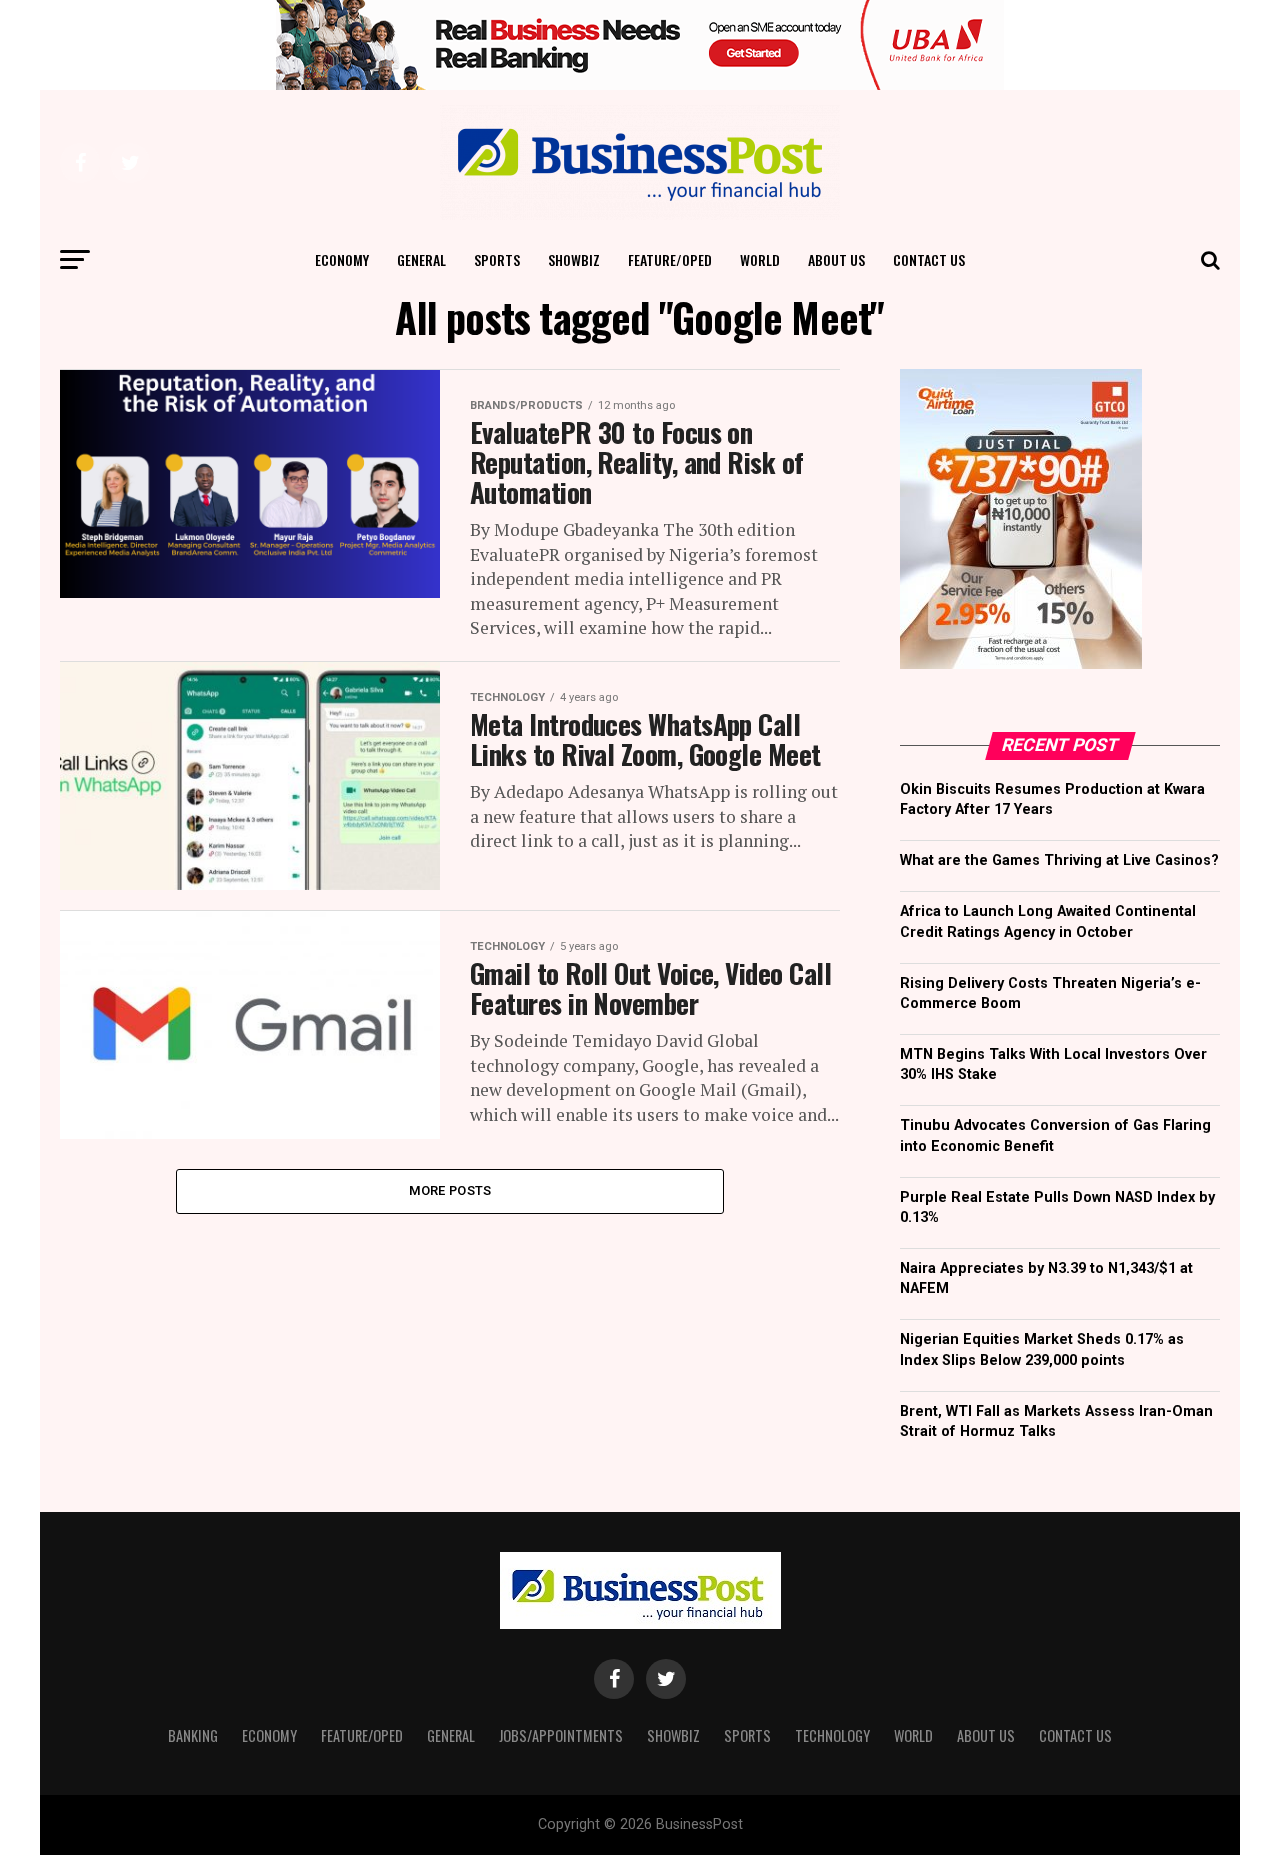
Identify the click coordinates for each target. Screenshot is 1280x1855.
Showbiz (574, 259)
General (421, 259)
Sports (497, 259)
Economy (342, 259)
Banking (193, 1735)
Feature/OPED (670, 259)
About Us (836, 259)
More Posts (450, 1190)
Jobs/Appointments (561, 1735)
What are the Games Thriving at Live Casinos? (1059, 860)
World (760, 259)
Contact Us (929, 259)
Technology (832, 1735)
